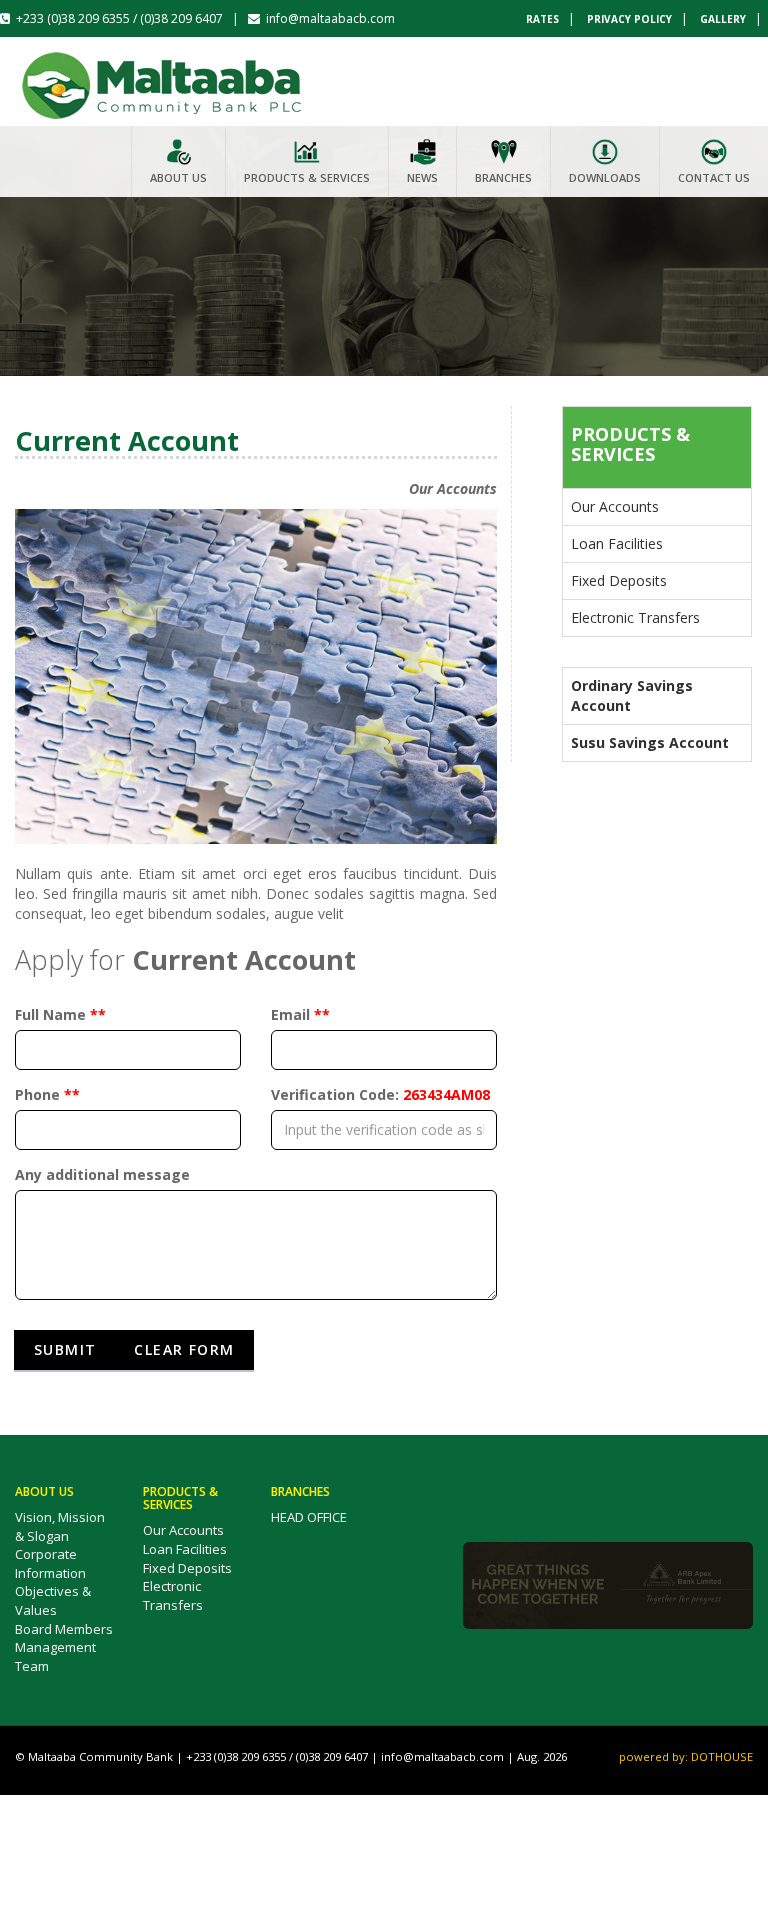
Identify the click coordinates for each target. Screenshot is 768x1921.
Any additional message (102, 1174)
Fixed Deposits (619, 580)
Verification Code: (380, 1094)
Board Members (64, 1629)
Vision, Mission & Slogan (60, 1526)
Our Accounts (615, 506)
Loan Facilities (617, 543)
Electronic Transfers (635, 617)
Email (300, 1014)
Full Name (60, 1014)
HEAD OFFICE (309, 1517)
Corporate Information (50, 1563)
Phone (47, 1094)
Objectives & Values (53, 1600)
